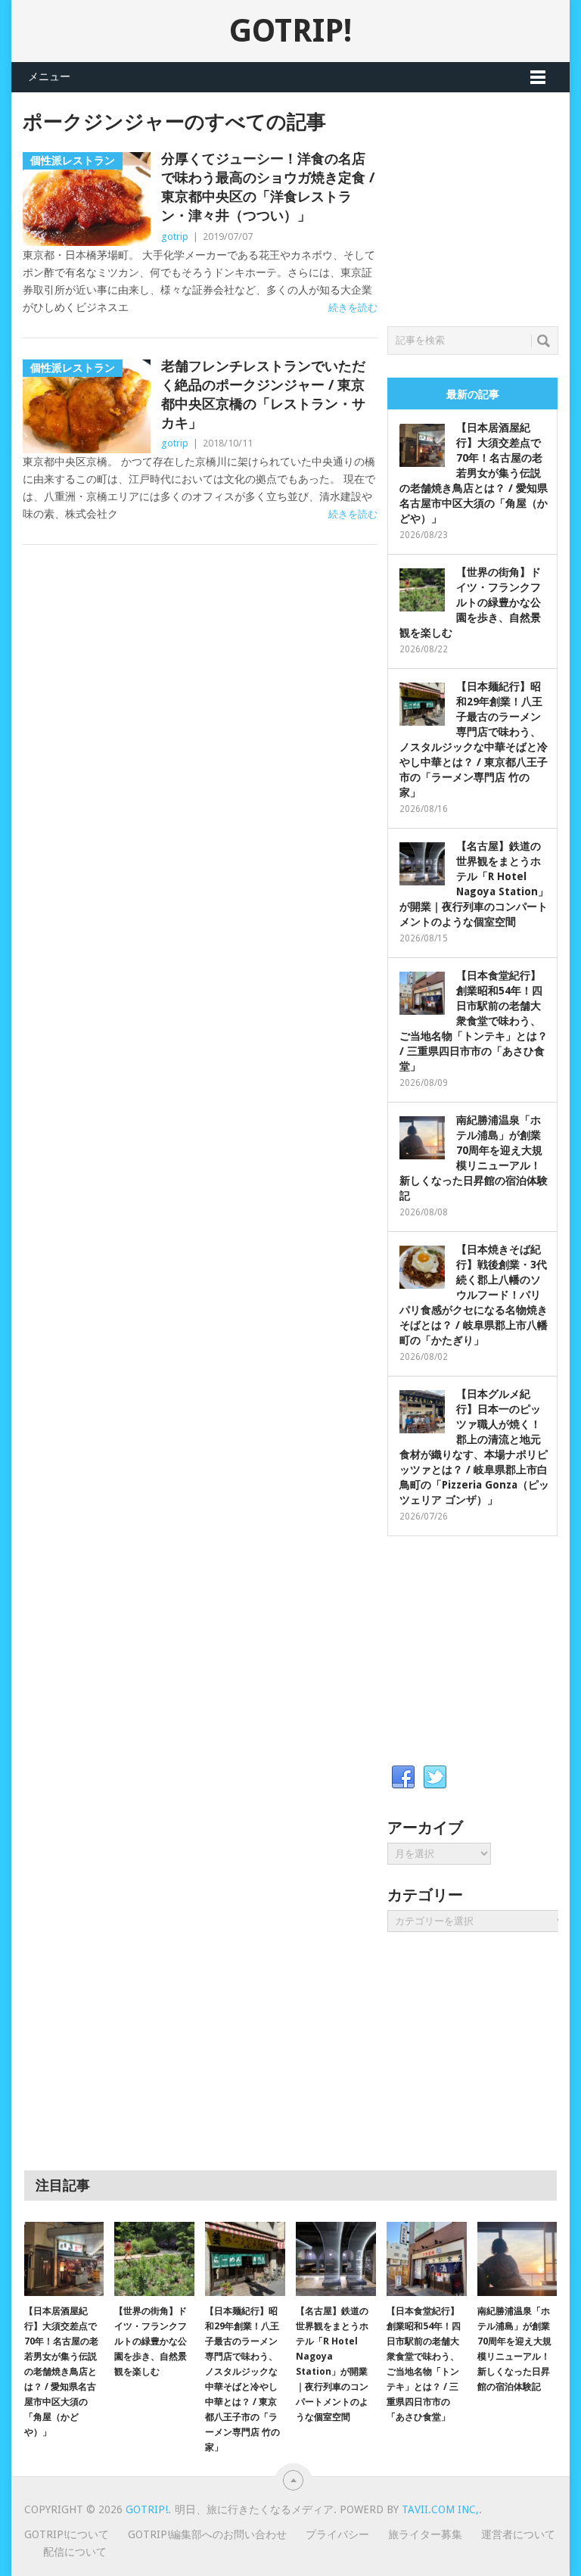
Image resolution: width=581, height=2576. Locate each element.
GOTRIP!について (67, 2534)
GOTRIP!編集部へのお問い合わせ (207, 2534)
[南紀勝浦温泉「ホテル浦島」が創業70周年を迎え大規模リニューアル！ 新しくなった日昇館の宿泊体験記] (517, 2259)
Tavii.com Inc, (440, 2509)
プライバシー (337, 2534)
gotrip (175, 236)
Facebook (403, 1778)
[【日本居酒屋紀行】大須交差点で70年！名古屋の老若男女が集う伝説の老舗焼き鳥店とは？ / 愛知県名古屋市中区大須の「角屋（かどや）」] (64, 2259)
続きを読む (353, 308)
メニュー (49, 76)
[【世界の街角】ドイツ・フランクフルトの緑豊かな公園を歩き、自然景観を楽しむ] (154, 2259)
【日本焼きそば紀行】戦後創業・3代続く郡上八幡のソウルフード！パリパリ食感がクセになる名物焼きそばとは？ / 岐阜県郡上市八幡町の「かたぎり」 (474, 1295)
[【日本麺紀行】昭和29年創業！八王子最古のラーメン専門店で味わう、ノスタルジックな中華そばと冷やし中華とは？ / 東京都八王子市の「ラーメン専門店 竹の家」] (245, 2259)
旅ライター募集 (425, 2534)
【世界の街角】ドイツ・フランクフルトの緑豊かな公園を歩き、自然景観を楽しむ (470, 602)
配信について (75, 2552)
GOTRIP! (290, 31)
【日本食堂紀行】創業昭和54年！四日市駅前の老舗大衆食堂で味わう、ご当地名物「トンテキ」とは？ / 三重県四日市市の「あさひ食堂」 (474, 1021)
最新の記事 (473, 394)
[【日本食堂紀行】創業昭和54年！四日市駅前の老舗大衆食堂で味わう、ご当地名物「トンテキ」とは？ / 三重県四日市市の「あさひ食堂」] (427, 2259)
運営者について (518, 2534)
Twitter (435, 1778)
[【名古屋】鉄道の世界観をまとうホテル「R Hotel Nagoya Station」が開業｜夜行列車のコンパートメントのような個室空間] (336, 2259)
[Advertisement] (484, 205)
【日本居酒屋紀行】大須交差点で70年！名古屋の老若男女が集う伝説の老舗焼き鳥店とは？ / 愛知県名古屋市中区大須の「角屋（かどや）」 (474, 473)
